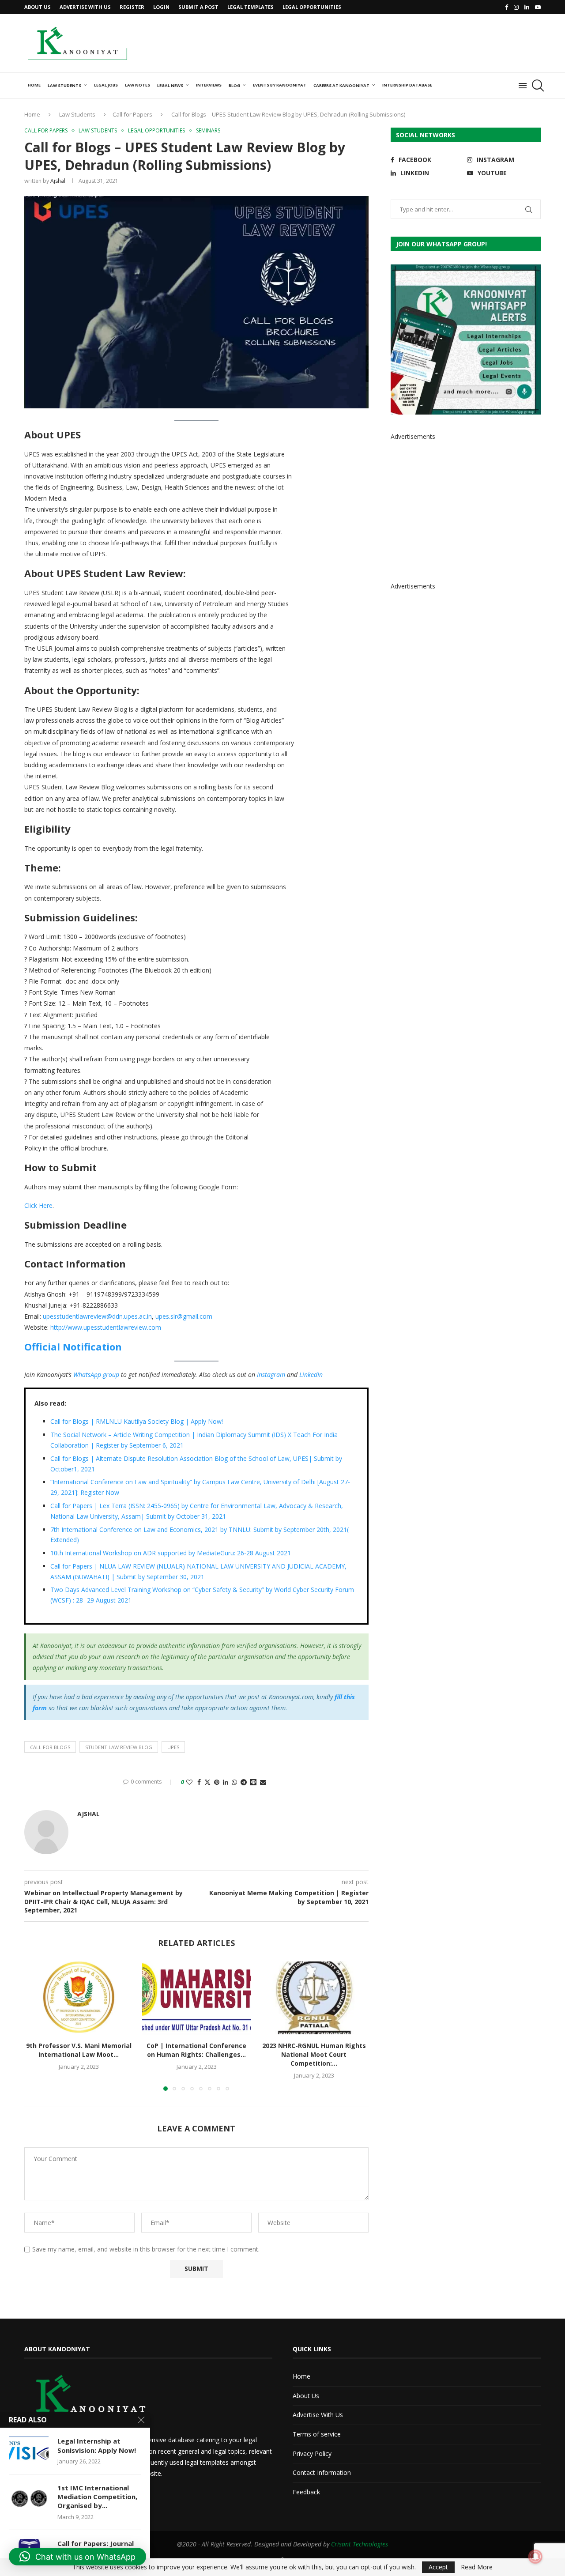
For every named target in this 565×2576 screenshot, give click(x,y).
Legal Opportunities (312, 7)
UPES (173, 1747)
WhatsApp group (96, 1375)
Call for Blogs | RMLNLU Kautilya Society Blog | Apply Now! (137, 1421)
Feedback (306, 2492)
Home (34, 85)
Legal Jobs (106, 85)
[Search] (536, 86)
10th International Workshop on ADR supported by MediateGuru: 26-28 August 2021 (171, 1553)
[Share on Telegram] (244, 1782)
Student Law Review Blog (119, 1747)
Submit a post (198, 7)
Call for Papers (132, 114)
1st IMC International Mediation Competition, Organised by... (97, 2497)
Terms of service (317, 2434)
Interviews (209, 85)
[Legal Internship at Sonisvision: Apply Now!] (29, 2450)
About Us (38, 7)
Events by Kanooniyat (280, 85)
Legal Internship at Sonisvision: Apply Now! (97, 2445)
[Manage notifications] (535, 2557)
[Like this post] (189, 1782)
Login (161, 7)
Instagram (271, 1375)
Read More (477, 2567)
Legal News (170, 85)
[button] (36, 2026)
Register (132, 7)
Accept (438, 2567)
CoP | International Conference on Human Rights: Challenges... (196, 2050)
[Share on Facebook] (199, 1782)
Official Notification (73, 1346)
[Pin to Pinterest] (217, 1782)
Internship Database (407, 85)
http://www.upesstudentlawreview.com (106, 1327)
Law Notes (137, 85)
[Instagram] (516, 7)
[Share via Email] (263, 1782)
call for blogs (50, 1747)
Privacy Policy (312, 2453)
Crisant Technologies (360, 2544)
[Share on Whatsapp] (234, 1782)
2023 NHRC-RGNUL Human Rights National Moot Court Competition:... (314, 2055)
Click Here (38, 1205)
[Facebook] (507, 7)
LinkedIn (311, 1375)
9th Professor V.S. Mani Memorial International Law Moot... (79, 2050)
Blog (234, 85)
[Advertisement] (380, 42)
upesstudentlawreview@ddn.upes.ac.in (97, 1316)
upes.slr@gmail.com (184, 1316)
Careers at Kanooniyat (341, 85)
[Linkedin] (527, 7)
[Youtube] (538, 7)
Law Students (64, 85)
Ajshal (58, 181)
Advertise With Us (85, 7)
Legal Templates (250, 7)
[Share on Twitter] (207, 1782)
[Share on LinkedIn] (226, 1782)
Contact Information (322, 2472)
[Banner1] (466, 339)
